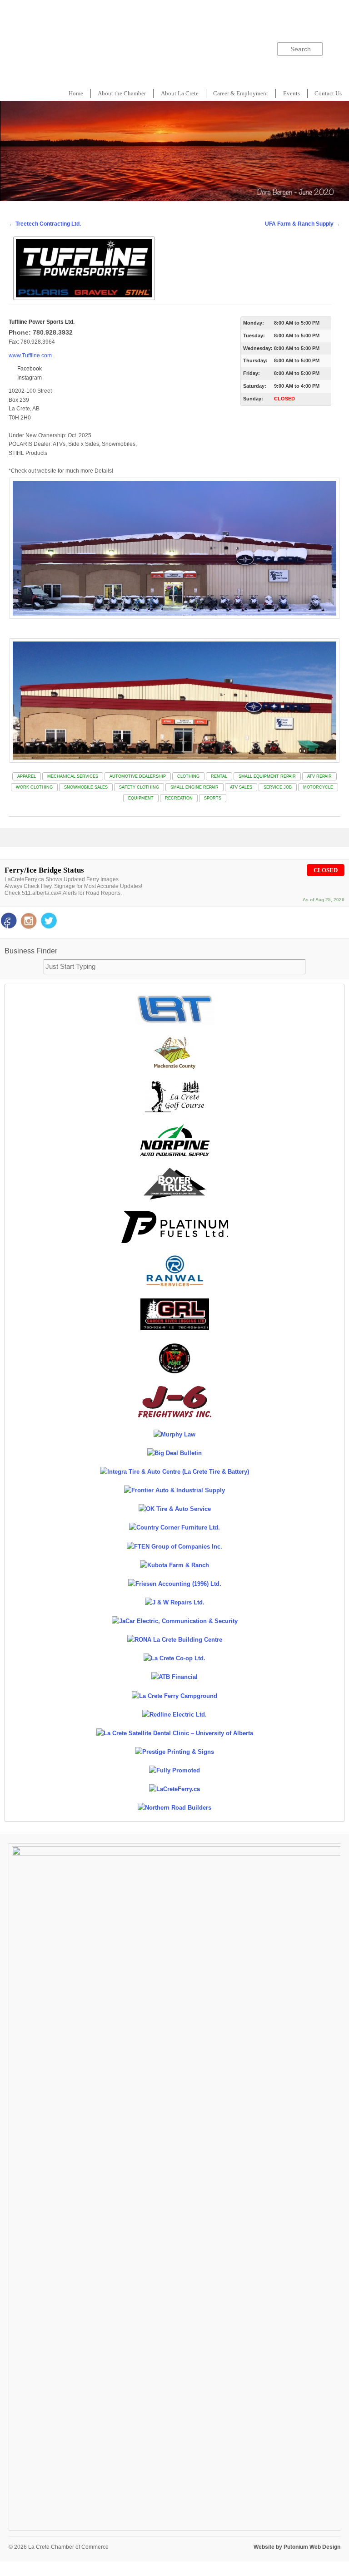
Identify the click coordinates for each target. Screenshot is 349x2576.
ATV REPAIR (319, 776)
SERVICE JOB (278, 787)
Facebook (29, 369)
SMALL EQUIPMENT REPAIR (267, 776)
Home (76, 93)
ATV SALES (241, 787)
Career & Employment (241, 93)
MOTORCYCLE (318, 787)
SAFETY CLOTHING (139, 787)
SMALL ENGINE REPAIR (194, 787)
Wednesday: (258, 348)
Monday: (254, 323)
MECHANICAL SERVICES (73, 776)
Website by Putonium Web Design (297, 2547)
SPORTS (213, 798)
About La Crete (180, 93)
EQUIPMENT (141, 798)
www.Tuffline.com (30, 355)
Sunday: (253, 399)
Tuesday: (254, 336)
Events (292, 93)
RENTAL (219, 776)
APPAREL (27, 776)
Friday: (252, 373)
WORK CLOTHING (34, 787)
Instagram (29, 378)
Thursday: (255, 360)
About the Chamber (122, 93)
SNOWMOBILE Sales (86, 787)
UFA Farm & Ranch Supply (303, 224)
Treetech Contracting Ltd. (45, 224)
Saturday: (255, 386)
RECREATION (179, 798)
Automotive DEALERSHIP (138, 776)
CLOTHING (188, 776)
